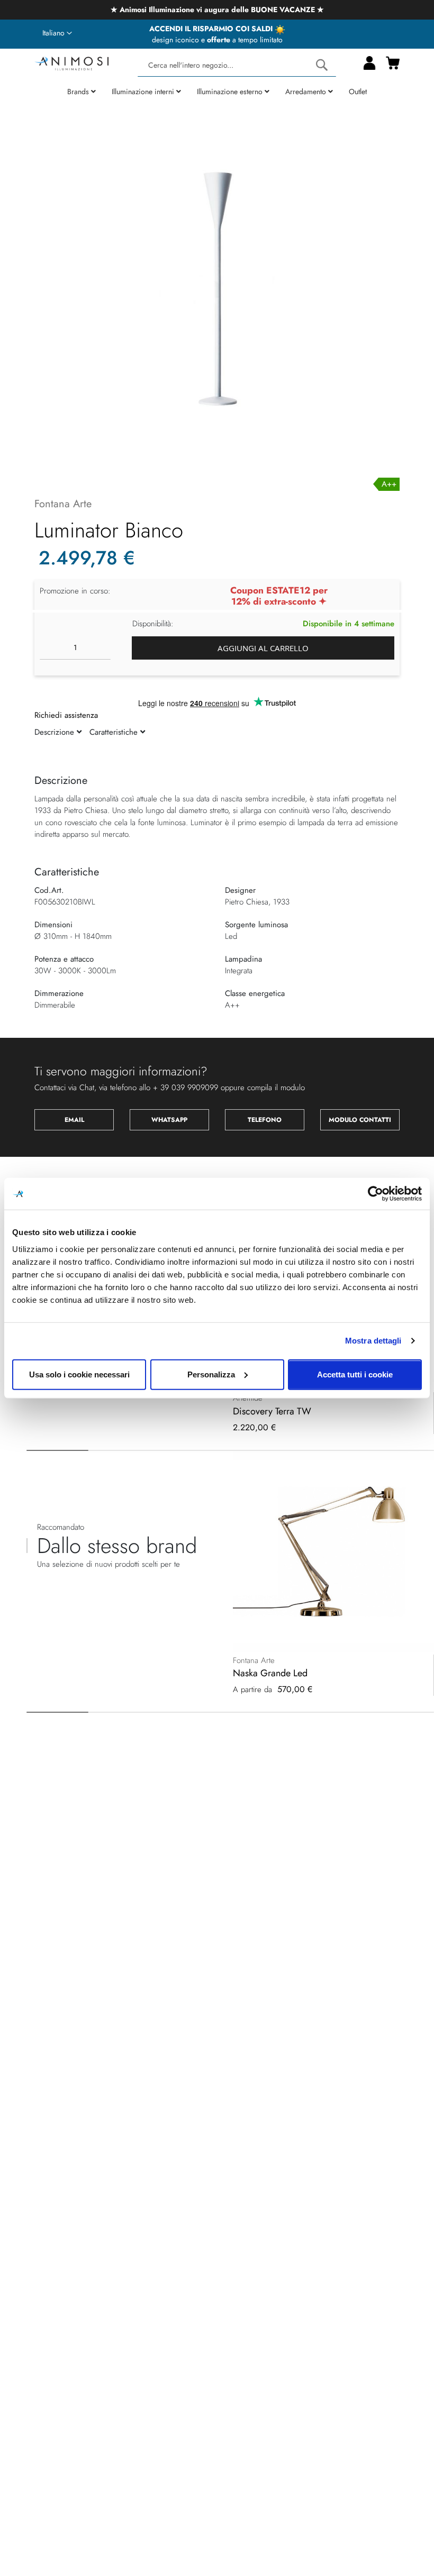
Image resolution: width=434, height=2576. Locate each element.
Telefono (265, 1120)
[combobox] (237, 65)
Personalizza (211, 1374)
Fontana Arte (63, 504)
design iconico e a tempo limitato (217, 40)
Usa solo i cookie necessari (79, 1374)
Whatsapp (169, 1120)
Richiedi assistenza (66, 715)
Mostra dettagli (373, 1341)
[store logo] (71, 62)
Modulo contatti (360, 1120)
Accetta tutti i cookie (355, 1374)
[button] (57, 33)
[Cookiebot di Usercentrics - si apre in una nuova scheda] (376, 1194)
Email (74, 1120)
